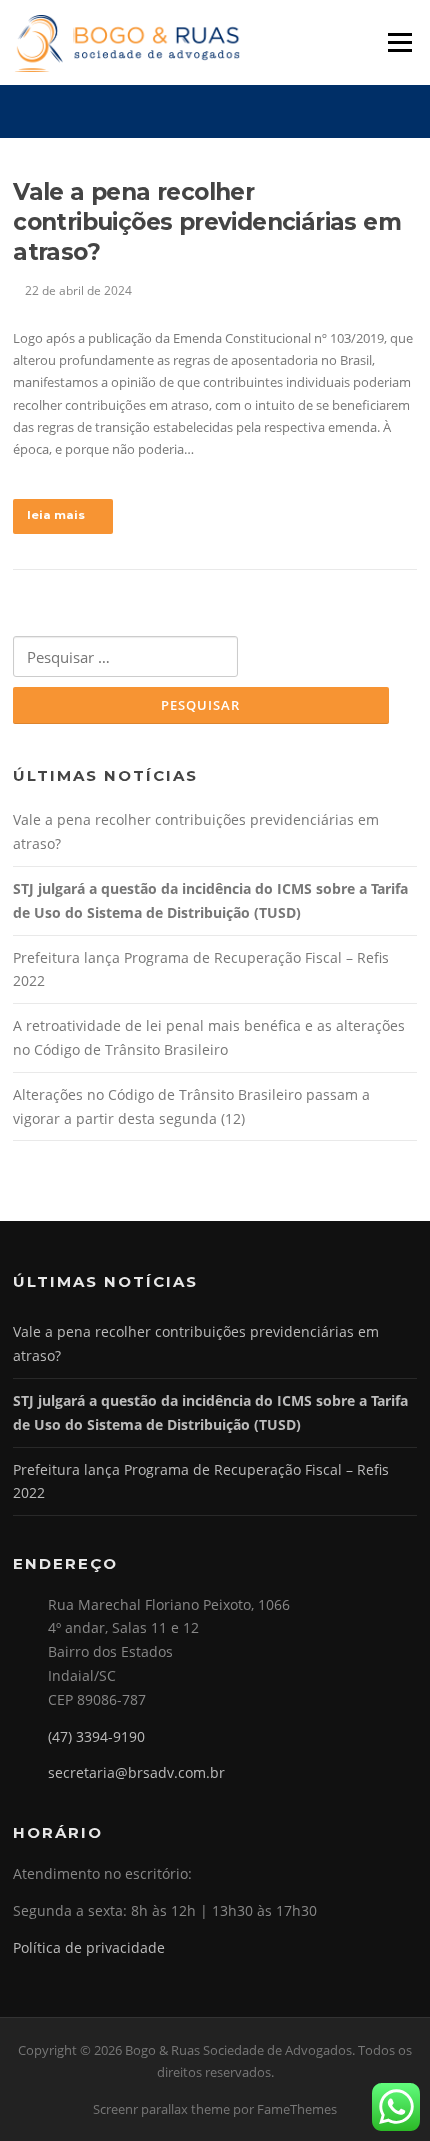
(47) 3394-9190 (96, 1736)
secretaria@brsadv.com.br (136, 1772)
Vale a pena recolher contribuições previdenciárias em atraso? (207, 222)
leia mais (56, 515)
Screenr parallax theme (161, 2109)
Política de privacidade (89, 1947)
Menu (399, 42)
